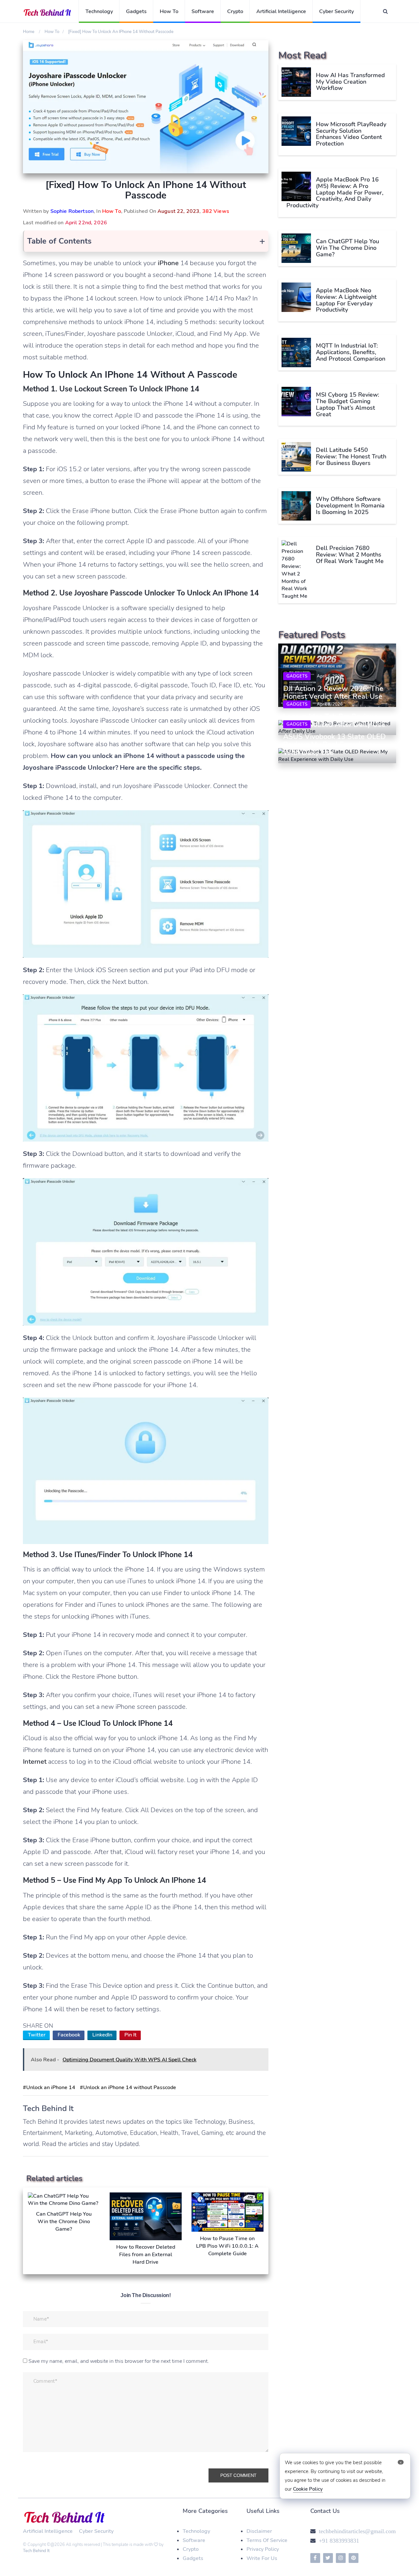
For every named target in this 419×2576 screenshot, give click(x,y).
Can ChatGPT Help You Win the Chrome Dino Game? (347, 248)
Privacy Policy (263, 2549)
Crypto (235, 11)
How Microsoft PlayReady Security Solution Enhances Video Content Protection (351, 134)
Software (203, 11)
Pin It (130, 2035)
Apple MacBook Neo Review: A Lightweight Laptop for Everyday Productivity (346, 300)
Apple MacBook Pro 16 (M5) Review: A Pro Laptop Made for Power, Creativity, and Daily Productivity (335, 192)
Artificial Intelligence (281, 11)
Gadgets (136, 11)
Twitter (37, 2035)
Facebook (69, 2035)
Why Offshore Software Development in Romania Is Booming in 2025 (350, 506)
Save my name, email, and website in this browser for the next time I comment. (119, 2361)
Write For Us (262, 2558)
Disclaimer (259, 2531)
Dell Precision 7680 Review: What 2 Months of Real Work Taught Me (350, 555)
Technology (99, 11)
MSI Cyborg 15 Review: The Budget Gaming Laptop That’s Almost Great (347, 404)
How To (169, 11)
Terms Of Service (267, 2540)
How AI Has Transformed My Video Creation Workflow (350, 82)
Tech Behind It (36, 2551)
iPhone (168, 263)
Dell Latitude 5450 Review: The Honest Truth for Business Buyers (351, 456)
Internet (35, 1762)
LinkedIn (102, 2035)
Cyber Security (337, 11)
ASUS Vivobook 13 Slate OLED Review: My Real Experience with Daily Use (335, 745)
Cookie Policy (308, 2489)
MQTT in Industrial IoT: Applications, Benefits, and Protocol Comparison (351, 352)
